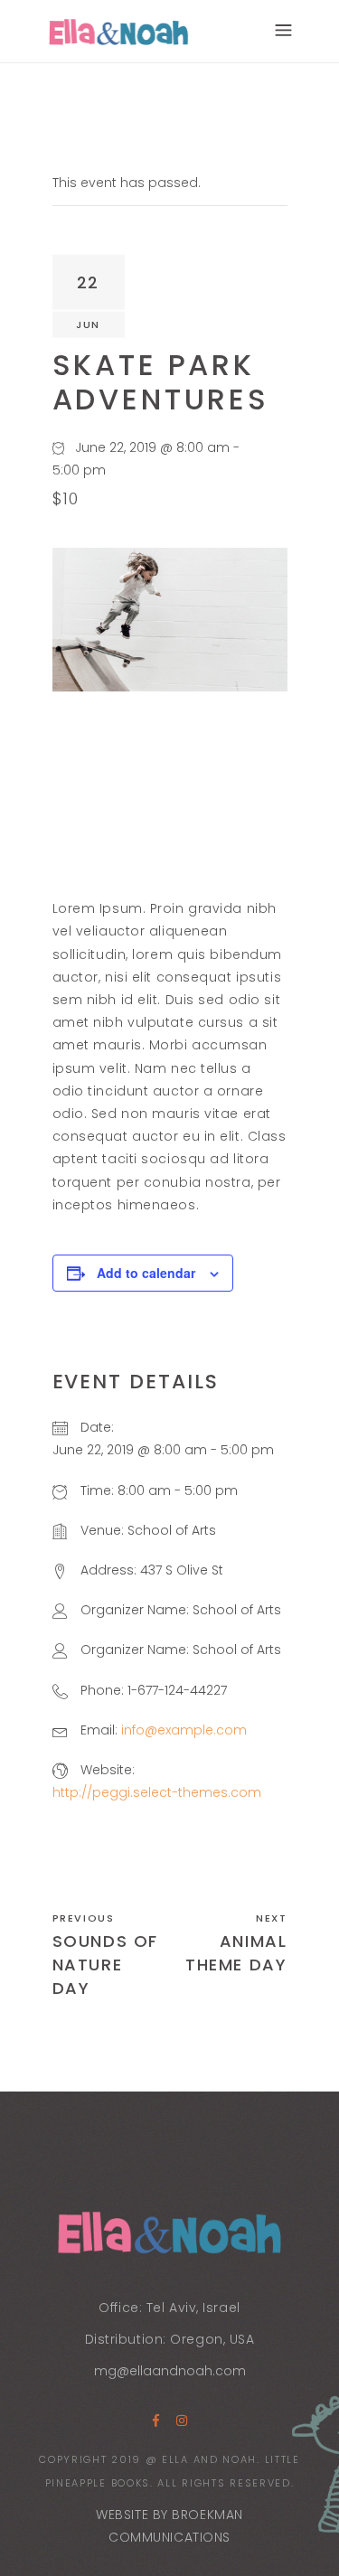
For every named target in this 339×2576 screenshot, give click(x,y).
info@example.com (184, 1730)
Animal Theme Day (236, 1953)
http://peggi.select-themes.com (157, 1792)
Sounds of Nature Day (106, 1965)
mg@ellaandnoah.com (170, 2371)
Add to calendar (146, 1273)
